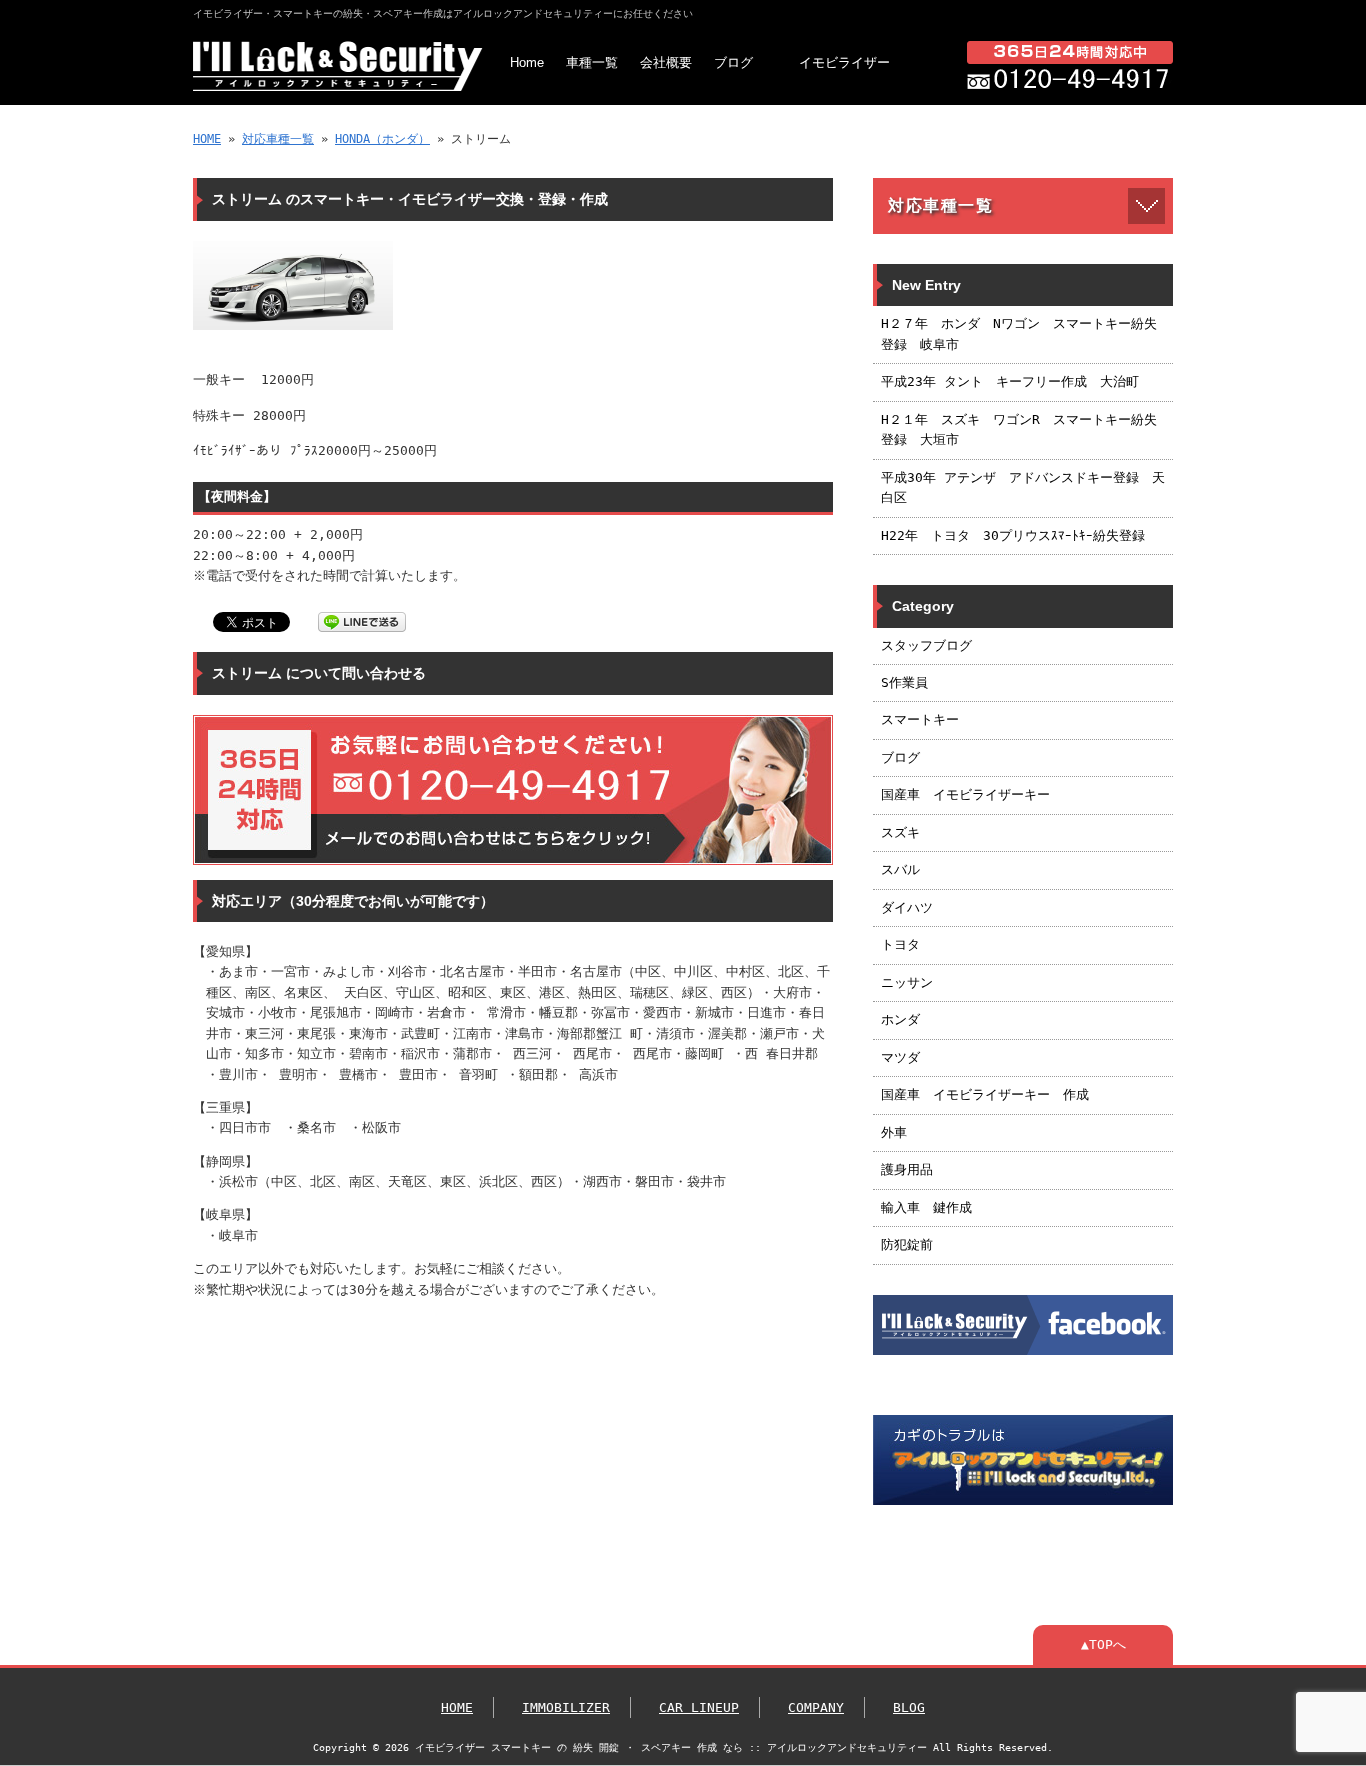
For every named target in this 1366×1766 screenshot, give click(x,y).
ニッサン (907, 982)
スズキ (900, 832)
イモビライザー (844, 62)
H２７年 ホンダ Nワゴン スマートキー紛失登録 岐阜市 (1019, 333)
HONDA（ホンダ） (382, 139)
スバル (900, 869)
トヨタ (900, 944)
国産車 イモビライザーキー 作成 (985, 1094)
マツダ (900, 1057)
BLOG (909, 1707)
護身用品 (907, 1169)
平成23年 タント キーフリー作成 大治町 (1010, 381)
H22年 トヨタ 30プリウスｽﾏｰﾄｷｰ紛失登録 (1013, 535)
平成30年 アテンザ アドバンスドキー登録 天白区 (1023, 487)
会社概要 (666, 62)
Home (527, 62)
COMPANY (816, 1707)
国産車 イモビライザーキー (965, 794)
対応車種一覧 (278, 139)
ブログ (733, 62)
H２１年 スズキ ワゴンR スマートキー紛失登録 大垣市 (1019, 429)
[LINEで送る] (362, 620)
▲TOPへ (1103, 1644)
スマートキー (920, 719)
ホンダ (900, 1019)
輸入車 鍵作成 (926, 1207)
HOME (207, 139)
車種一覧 (592, 62)
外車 (894, 1132)
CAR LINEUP (699, 1707)
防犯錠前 (907, 1244)
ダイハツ (907, 907)
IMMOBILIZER (566, 1707)
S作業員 (904, 682)
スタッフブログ (926, 645)
